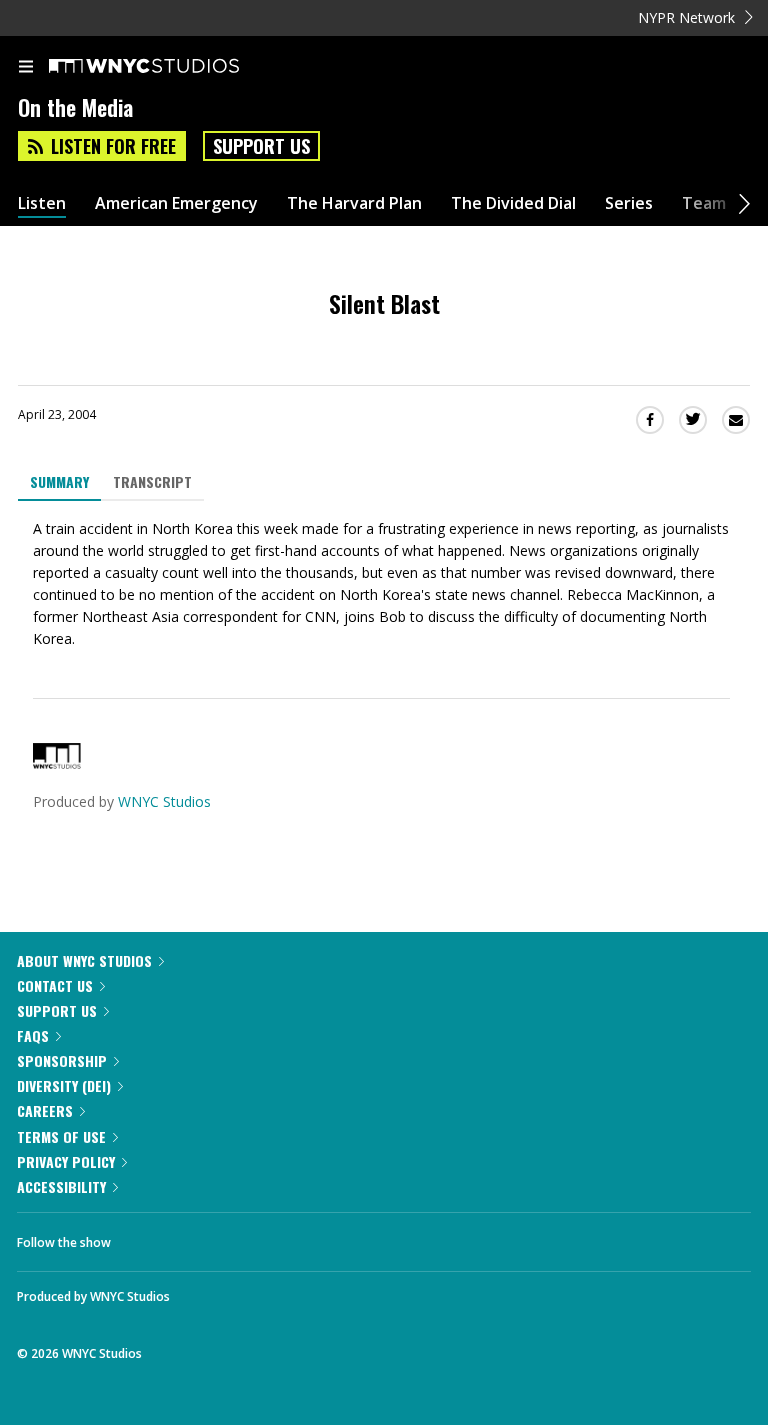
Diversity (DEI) (64, 1085)
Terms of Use (61, 1136)
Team (704, 203)
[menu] (26, 68)
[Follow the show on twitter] (201, 1237)
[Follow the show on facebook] (146, 1237)
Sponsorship (62, 1060)
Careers (45, 1110)
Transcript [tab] (152, 481)
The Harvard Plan (354, 203)
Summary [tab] (59, 481)
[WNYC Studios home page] (169, 67)
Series (629, 203)
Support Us (261, 146)
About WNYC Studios (84, 960)
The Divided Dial (513, 203)
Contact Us (55, 985)
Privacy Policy (66, 1161)
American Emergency (176, 203)
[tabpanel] (384, 584)
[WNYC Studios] (57, 763)
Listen (42, 203)
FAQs (33, 1035)
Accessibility (61, 1186)
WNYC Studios (164, 801)
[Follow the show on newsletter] (255, 1237)
